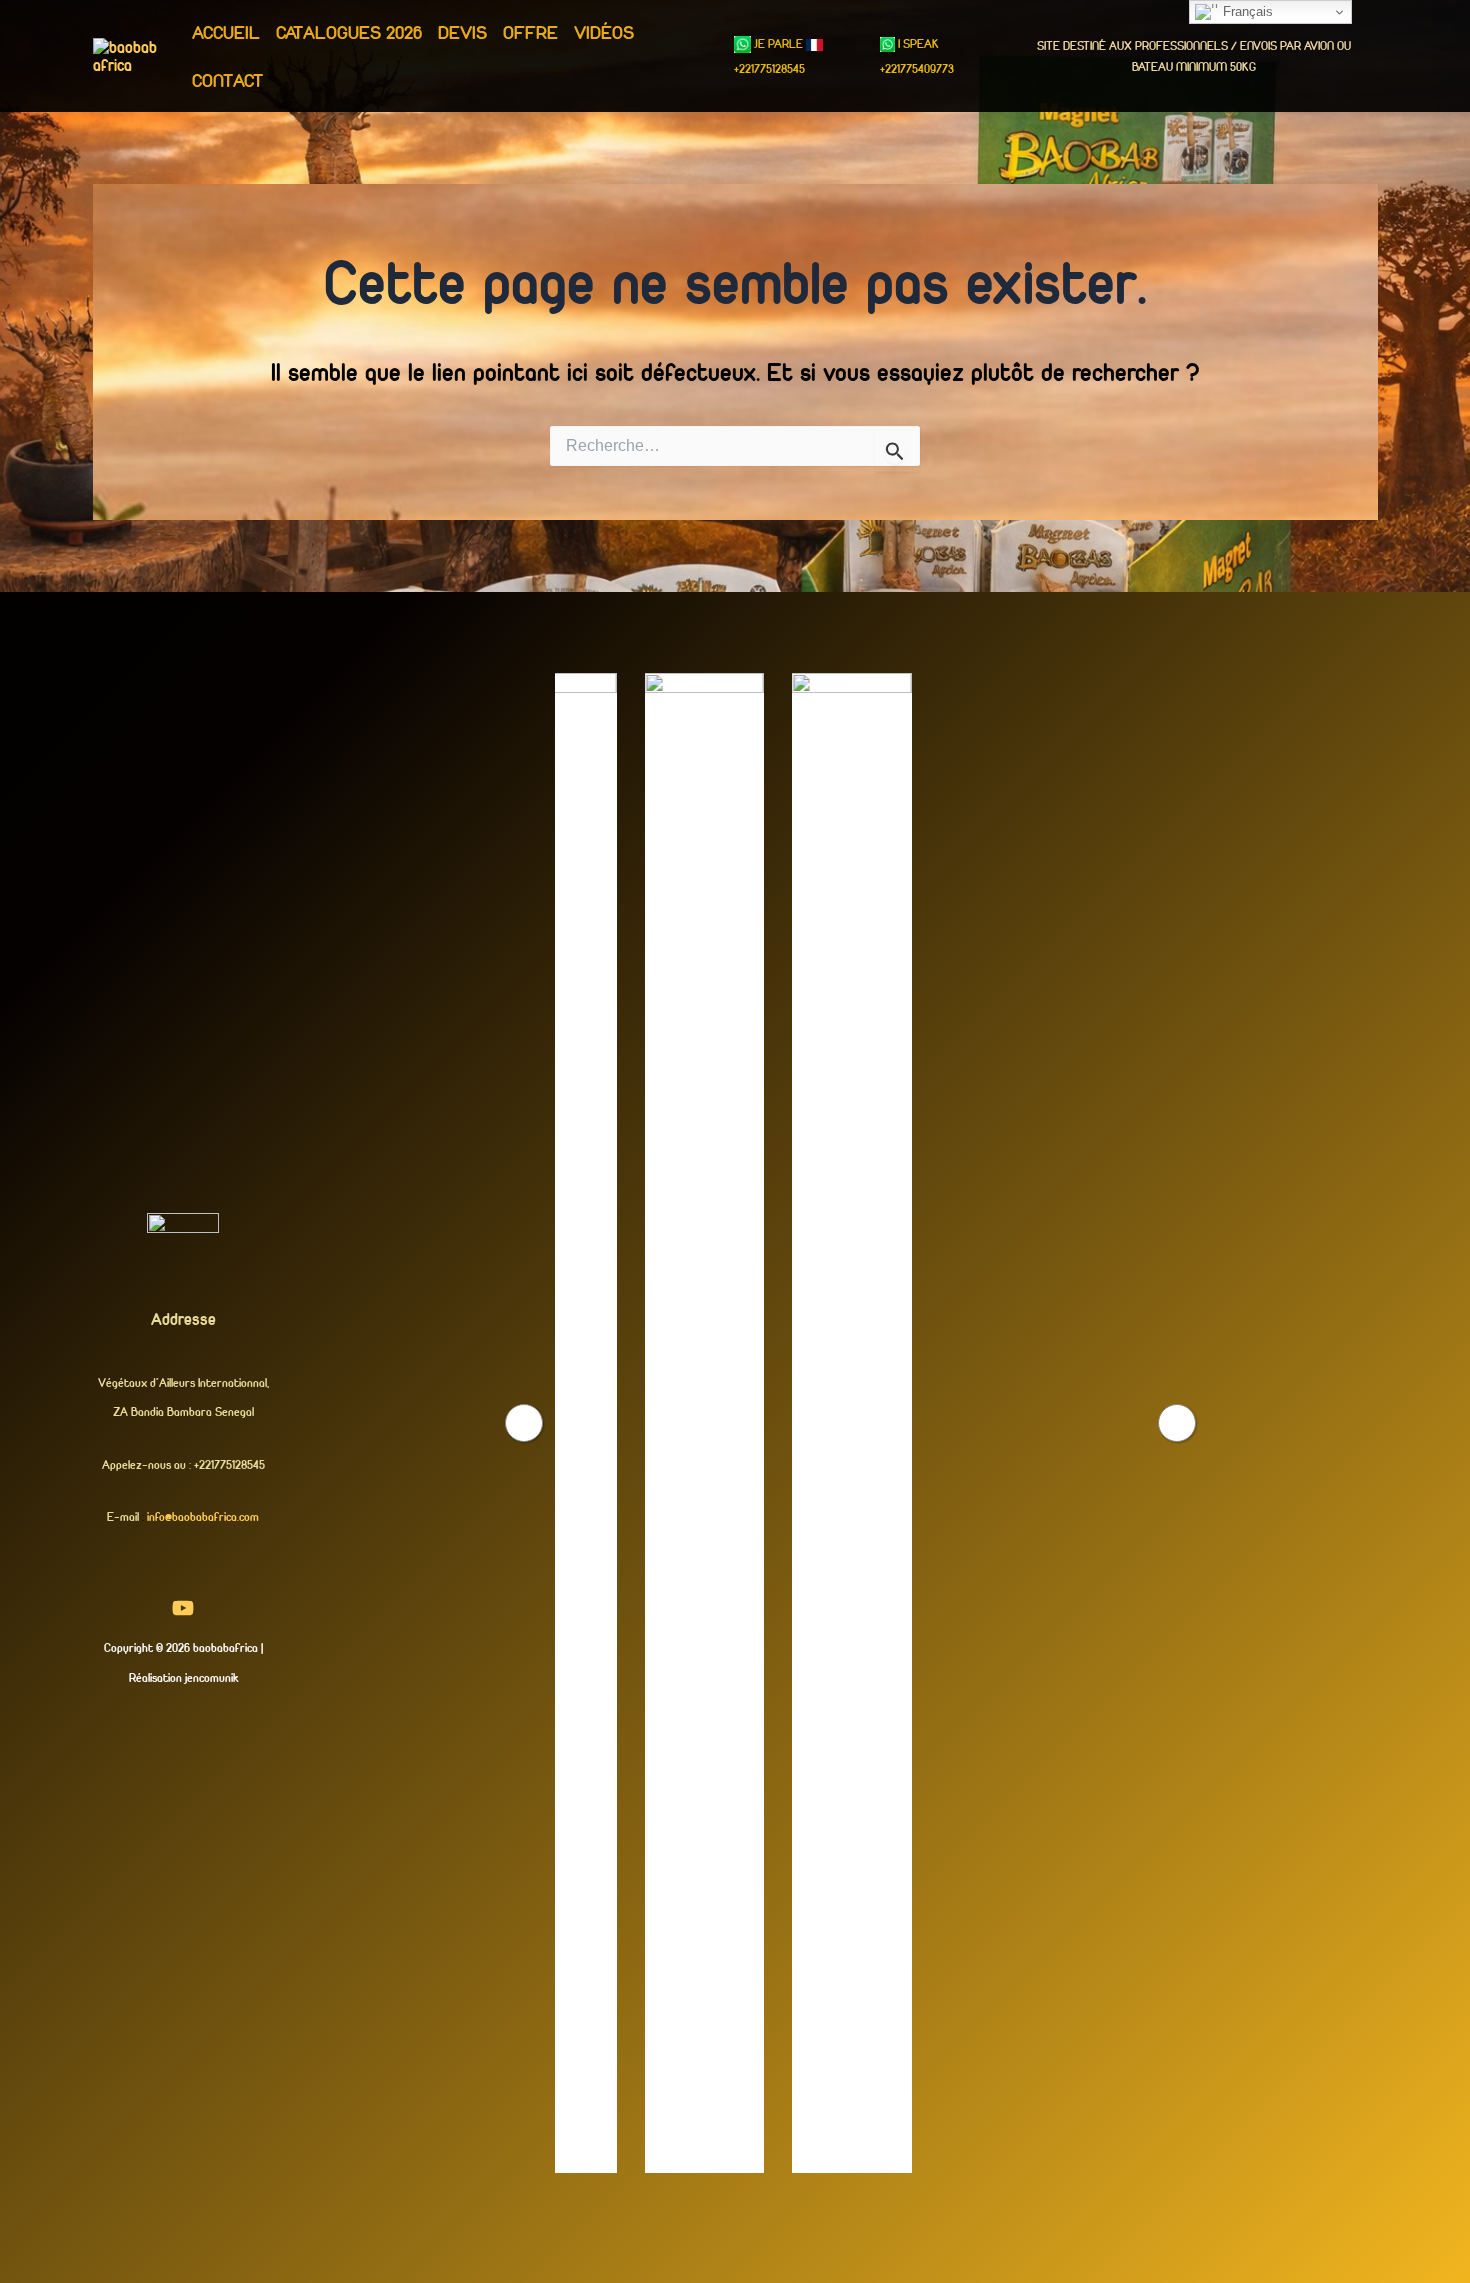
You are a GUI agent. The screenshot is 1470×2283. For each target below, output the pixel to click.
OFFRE (530, 32)
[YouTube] (183, 1608)
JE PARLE (778, 43)
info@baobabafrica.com (203, 1516)
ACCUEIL (226, 32)
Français (1246, 11)
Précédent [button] (524, 1423)
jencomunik (211, 1677)
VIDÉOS (604, 32)
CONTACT (227, 80)
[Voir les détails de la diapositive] (615, 1423)
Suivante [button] (1177, 1423)
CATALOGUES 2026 (349, 32)
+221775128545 (769, 68)
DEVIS (462, 32)
